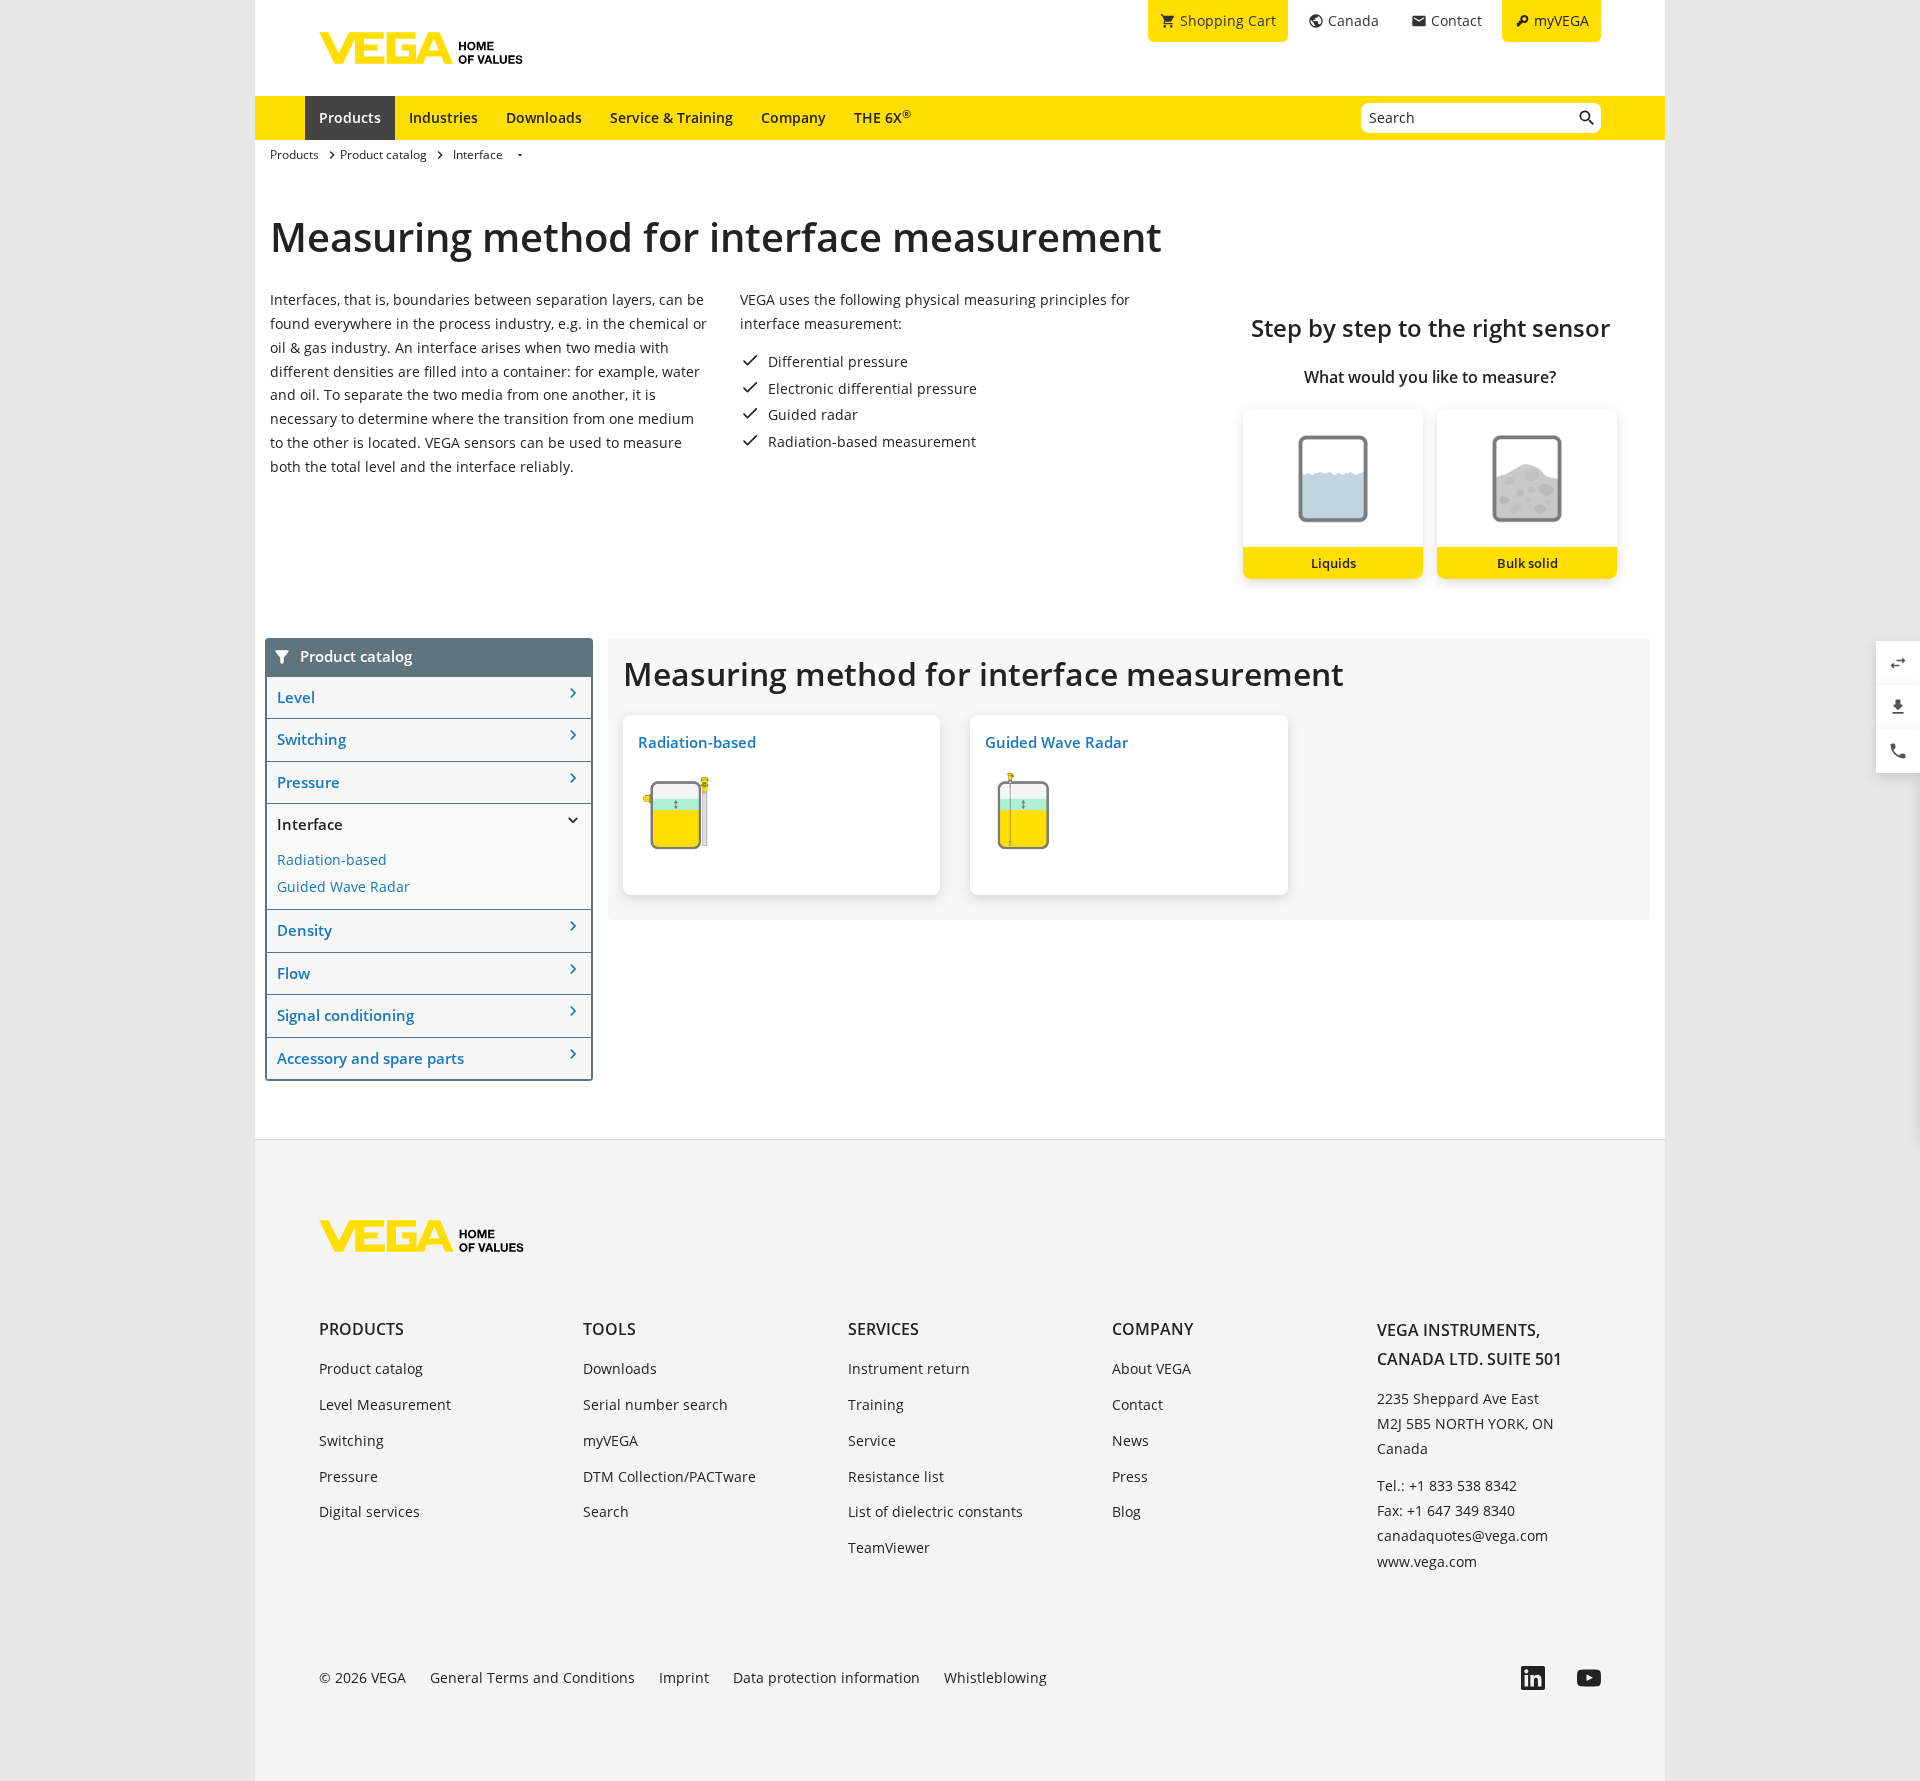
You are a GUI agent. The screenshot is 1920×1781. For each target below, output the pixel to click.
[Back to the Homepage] (421, 1236)
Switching (311, 739)
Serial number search (655, 1404)
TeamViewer (889, 1547)
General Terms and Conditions (532, 1677)
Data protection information (826, 1677)
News (1130, 1440)
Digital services (369, 1511)
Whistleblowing (995, 1677)
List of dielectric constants (935, 1511)
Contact (1137, 1404)
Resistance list (896, 1476)
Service (872, 1440)
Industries (443, 117)
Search (606, 1511)
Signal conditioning (345, 1015)
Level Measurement (385, 1404)
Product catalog (371, 1368)
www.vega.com (1427, 1561)
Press (1130, 1476)
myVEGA (610, 1440)
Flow (293, 973)
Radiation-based (332, 859)
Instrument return (909, 1368)
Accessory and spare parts (370, 1058)
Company (793, 117)
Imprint (684, 1677)
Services (883, 1329)
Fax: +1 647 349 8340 (1446, 1510)
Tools (609, 1329)
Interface (310, 824)
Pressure (308, 782)
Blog (1126, 1511)
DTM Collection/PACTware (669, 1476)
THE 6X (882, 117)
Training (876, 1404)
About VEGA (1151, 1368)
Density (304, 930)
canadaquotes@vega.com (1462, 1535)
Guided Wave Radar (343, 886)
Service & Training (671, 117)
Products (350, 117)
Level (296, 697)
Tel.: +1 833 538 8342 (1447, 1485)
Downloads (544, 117)
